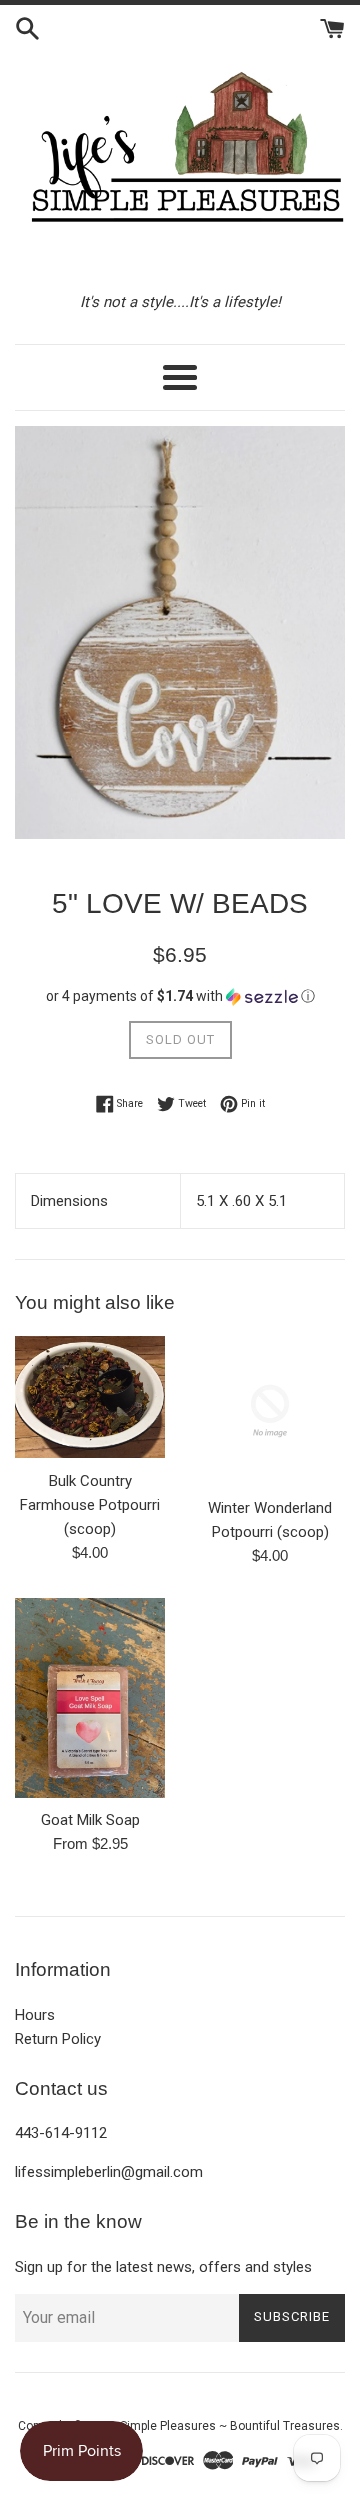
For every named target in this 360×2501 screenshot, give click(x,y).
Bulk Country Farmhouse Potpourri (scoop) (90, 1505)
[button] (180, 996)
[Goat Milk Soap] (90, 1698)
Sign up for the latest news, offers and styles (163, 2267)
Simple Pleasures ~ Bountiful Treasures (230, 2426)
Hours (35, 2015)
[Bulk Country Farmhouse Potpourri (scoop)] (90, 1397)
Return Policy (58, 2039)
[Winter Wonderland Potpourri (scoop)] (270, 1411)
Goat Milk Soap (90, 1820)
